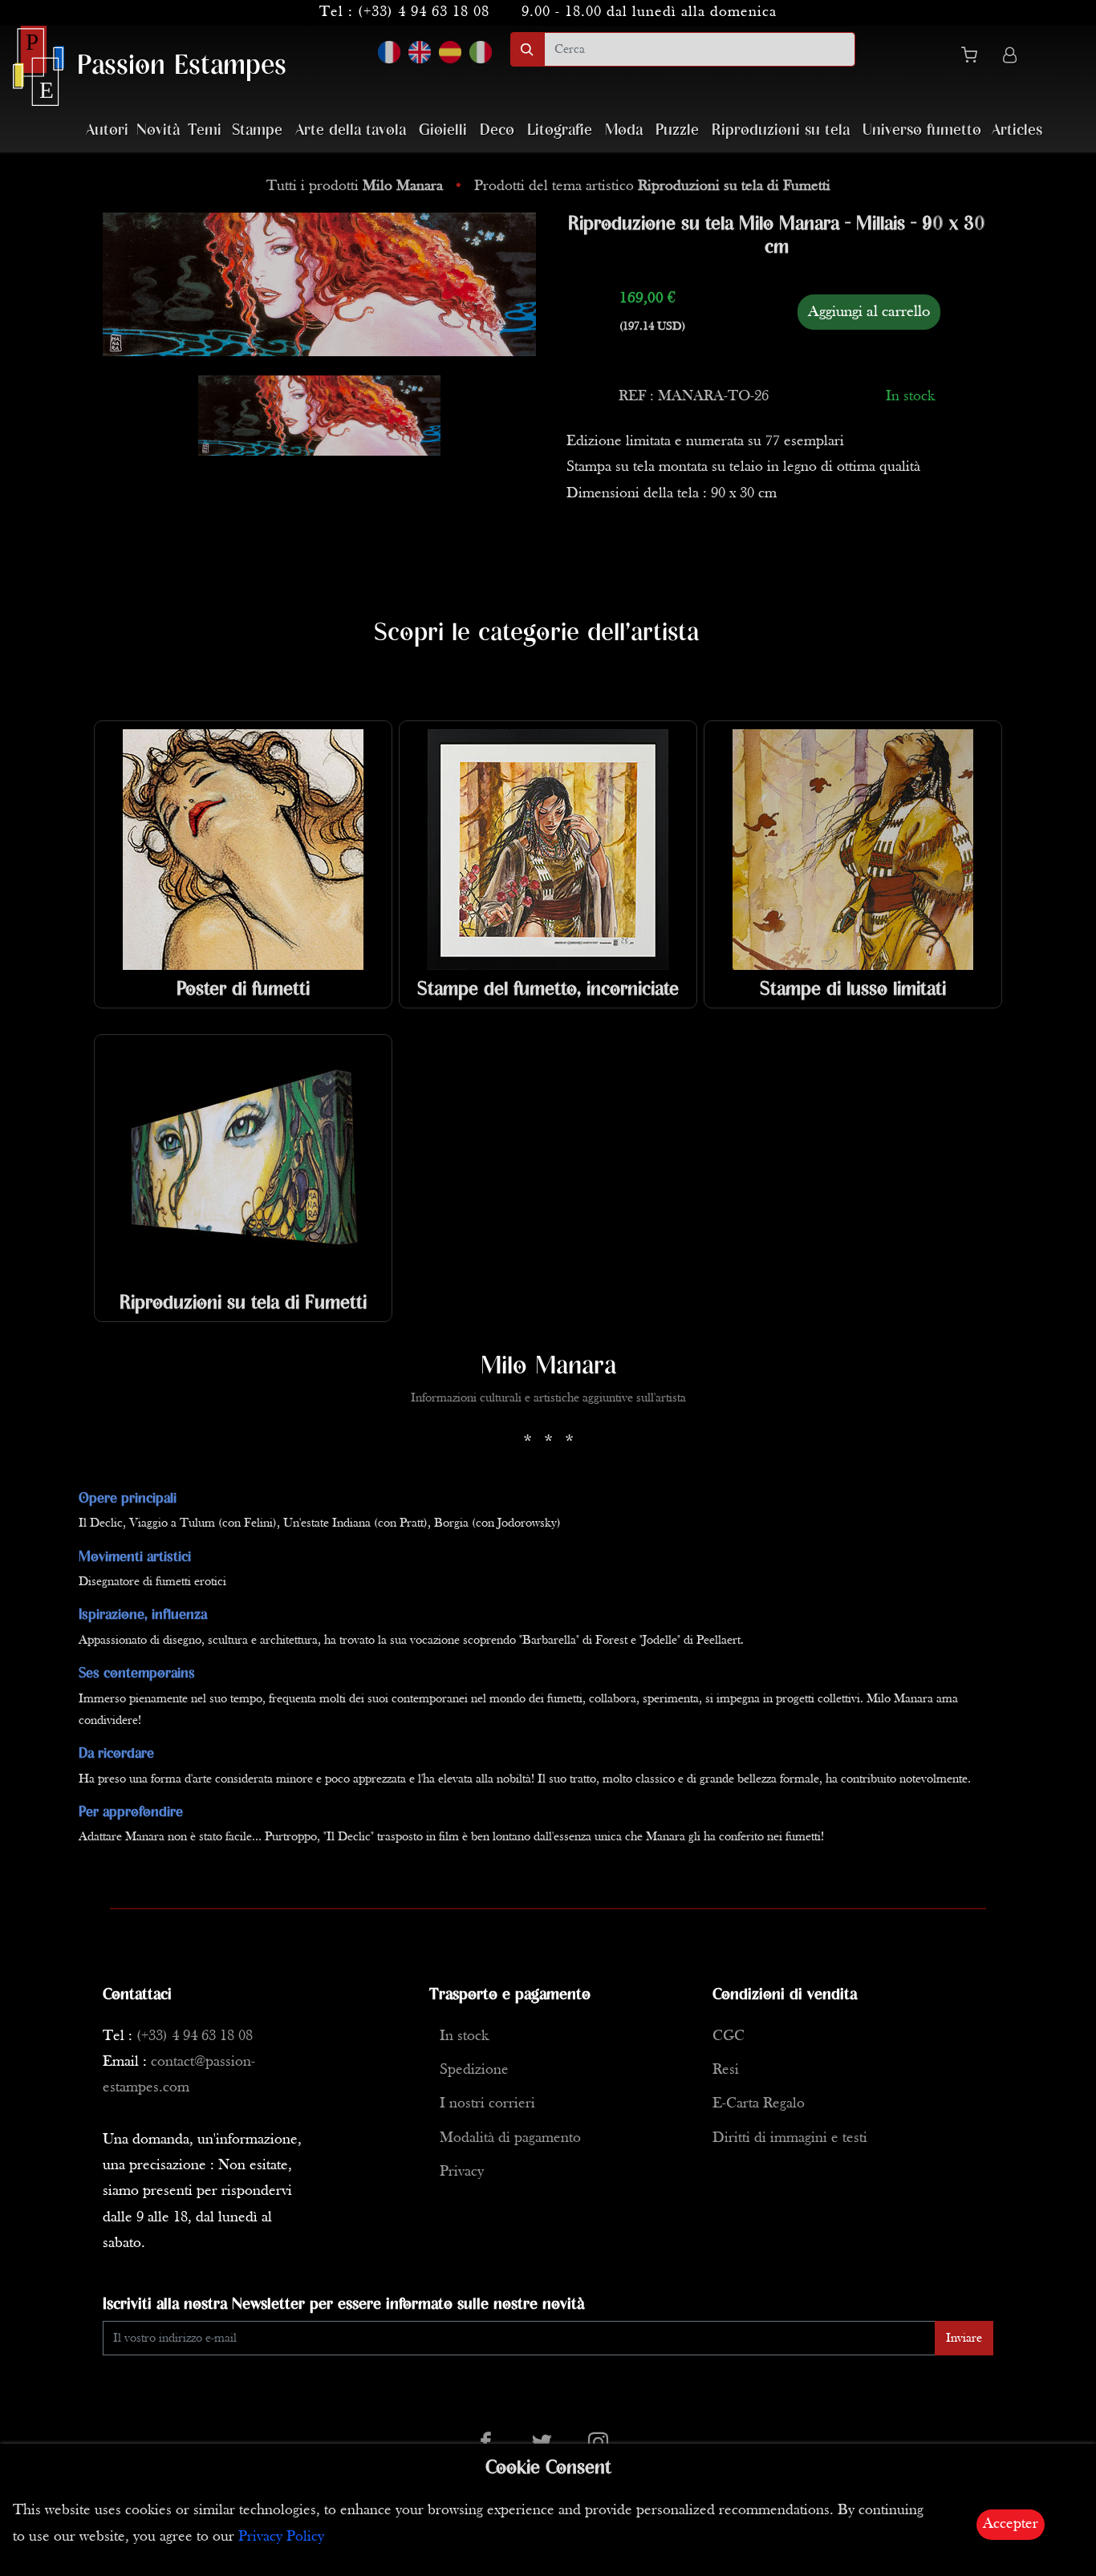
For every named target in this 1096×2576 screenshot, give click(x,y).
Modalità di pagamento (510, 2138)
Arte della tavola (351, 130)
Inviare (964, 2339)
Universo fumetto (922, 130)
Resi (726, 2070)
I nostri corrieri (487, 2104)
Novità (158, 130)
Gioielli (443, 130)
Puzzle (677, 130)
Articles (1017, 130)
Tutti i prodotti (355, 187)
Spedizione (474, 2070)
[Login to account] (1010, 57)
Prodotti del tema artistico (652, 187)
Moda (624, 130)
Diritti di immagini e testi (790, 2138)
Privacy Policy (281, 2537)
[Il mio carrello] (976, 58)
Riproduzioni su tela (781, 130)
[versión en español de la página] (450, 52)
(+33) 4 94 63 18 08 (424, 12)
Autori (107, 130)
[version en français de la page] (389, 52)
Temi (205, 130)
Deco (497, 130)
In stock (464, 2036)
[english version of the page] (420, 52)
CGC (729, 2036)
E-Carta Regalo (759, 2104)
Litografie (560, 130)
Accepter (1011, 2524)
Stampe (257, 130)
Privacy (462, 2172)
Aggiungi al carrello (869, 312)
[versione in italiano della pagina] (481, 52)
